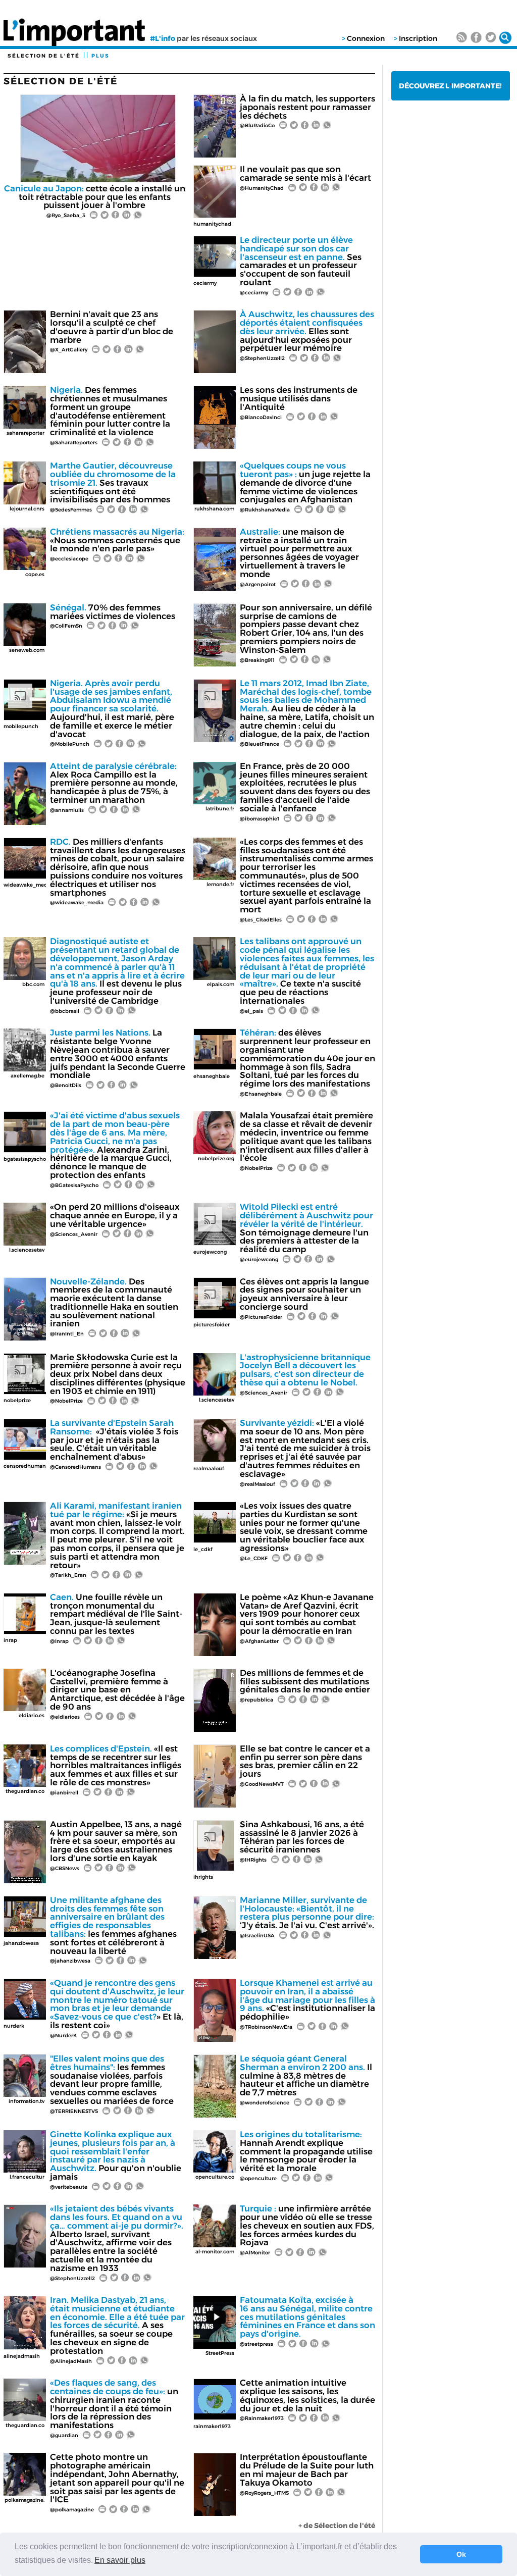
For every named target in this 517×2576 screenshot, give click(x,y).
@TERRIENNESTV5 (74, 2111)
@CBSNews (65, 1868)
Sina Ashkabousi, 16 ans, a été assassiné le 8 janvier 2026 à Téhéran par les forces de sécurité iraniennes (302, 1837)
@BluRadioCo (257, 125)
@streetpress (256, 2344)
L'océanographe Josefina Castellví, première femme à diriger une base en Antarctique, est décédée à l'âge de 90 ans (117, 1690)
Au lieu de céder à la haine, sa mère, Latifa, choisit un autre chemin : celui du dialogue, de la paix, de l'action (307, 709)
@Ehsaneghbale (261, 1094)
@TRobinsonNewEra (266, 2027)
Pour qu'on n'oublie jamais (116, 2155)
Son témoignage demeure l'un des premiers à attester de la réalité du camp (306, 1228)
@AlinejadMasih (71, 2361)
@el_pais (251, 1011)
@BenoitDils (66, 1085)
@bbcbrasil (65, 1011)
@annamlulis (67, 810)
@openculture (258, 2178)
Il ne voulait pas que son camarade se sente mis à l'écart (305, 173)
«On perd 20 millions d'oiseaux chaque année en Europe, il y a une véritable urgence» (115, 1215)
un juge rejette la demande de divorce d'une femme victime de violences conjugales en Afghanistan (305, 482)
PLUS (100, 56)
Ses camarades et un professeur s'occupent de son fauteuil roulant (301, 261)
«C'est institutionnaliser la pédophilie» (307, 2000)
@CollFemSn (66, 626)
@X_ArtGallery (69, 350)
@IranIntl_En (67, 1334)
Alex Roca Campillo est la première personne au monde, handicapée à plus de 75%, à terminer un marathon (114, 783)
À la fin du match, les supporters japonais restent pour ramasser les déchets (307, 107)
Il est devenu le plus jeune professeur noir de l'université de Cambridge (117, 971)
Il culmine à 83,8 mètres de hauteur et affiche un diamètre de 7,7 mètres (306, 2075)
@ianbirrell (64, 1793)
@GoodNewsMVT (262, 1784)
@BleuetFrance (260, 744)
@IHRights (253, 1860)
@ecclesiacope (69, 559)
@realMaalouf (257, 1484)
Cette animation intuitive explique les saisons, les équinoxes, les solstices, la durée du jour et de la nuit (307, 2395)
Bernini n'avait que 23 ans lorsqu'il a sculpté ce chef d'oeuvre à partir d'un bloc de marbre (112, 327)
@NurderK (63, 2036)
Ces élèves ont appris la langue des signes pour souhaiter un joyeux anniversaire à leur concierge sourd (304, 1294)
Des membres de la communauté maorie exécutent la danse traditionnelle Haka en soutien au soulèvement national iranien (114, 1303)
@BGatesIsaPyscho (74, 1185)
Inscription (418, 38)
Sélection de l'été (44, 56)
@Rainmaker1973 (262, 2418)
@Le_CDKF (254, 1558)
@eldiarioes (65, 1717)
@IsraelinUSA (257, 1936)
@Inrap (59, 1641)
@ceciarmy (254, 293)
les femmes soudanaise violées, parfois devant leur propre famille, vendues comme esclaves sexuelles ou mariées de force (112, 2080)
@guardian (64, 2435)
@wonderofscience (265, 2103)
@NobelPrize (256, 1168)
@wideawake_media (77, 903)
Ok (461, 2554)
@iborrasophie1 (260, 819)
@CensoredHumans (75, 1467)
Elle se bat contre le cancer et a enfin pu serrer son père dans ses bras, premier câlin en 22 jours (305, 1761)
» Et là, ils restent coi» (117, 2004)
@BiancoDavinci (261, 417)
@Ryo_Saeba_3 (66, 215)
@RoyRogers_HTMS (264, 2493)
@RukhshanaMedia (265, 510)
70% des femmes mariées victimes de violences (113, 612)
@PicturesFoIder (261, 1317)
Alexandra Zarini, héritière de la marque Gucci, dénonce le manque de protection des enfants (115, 1145)
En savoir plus (120, 2560)
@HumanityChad (262, 188)
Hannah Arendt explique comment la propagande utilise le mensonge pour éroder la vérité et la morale (306, 2151)
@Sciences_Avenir (74, 1234)
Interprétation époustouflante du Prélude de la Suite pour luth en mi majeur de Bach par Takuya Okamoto (307, 2469)
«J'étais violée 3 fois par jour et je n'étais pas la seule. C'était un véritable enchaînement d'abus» (114, 1440)
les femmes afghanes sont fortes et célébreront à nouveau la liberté (113, 1925)
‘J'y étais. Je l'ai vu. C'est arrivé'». (307, 1913)
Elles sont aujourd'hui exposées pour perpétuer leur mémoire (307, 331)
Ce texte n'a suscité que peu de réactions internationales (307, 971)
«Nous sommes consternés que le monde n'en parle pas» (117, 540)
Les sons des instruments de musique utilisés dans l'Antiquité (299, 398)
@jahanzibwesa (70, 1961)
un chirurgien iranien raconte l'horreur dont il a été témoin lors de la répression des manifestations (114, 2404)
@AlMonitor (255, 2253)
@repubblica (256, 1700)
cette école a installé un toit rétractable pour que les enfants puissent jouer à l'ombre (95, 197)
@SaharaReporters (74, 443)
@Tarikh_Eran (68, 1575)
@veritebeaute (69, 2187)
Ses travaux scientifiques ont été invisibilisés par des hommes (113, 482)
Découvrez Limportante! (450, 86)
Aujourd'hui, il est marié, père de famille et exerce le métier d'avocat (112, 709)
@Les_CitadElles (261, 920)
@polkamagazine (72, 2510)
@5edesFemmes (71, 510)
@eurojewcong (259, 1259)
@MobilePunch (70, 744)
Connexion (366, 38)
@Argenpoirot (258, 584)
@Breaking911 (257, 660)
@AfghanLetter (259, 1641)
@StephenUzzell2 (262, 358)
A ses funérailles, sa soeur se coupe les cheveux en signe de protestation (117, 2325)
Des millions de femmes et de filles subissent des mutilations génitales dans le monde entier (305, 1681)
